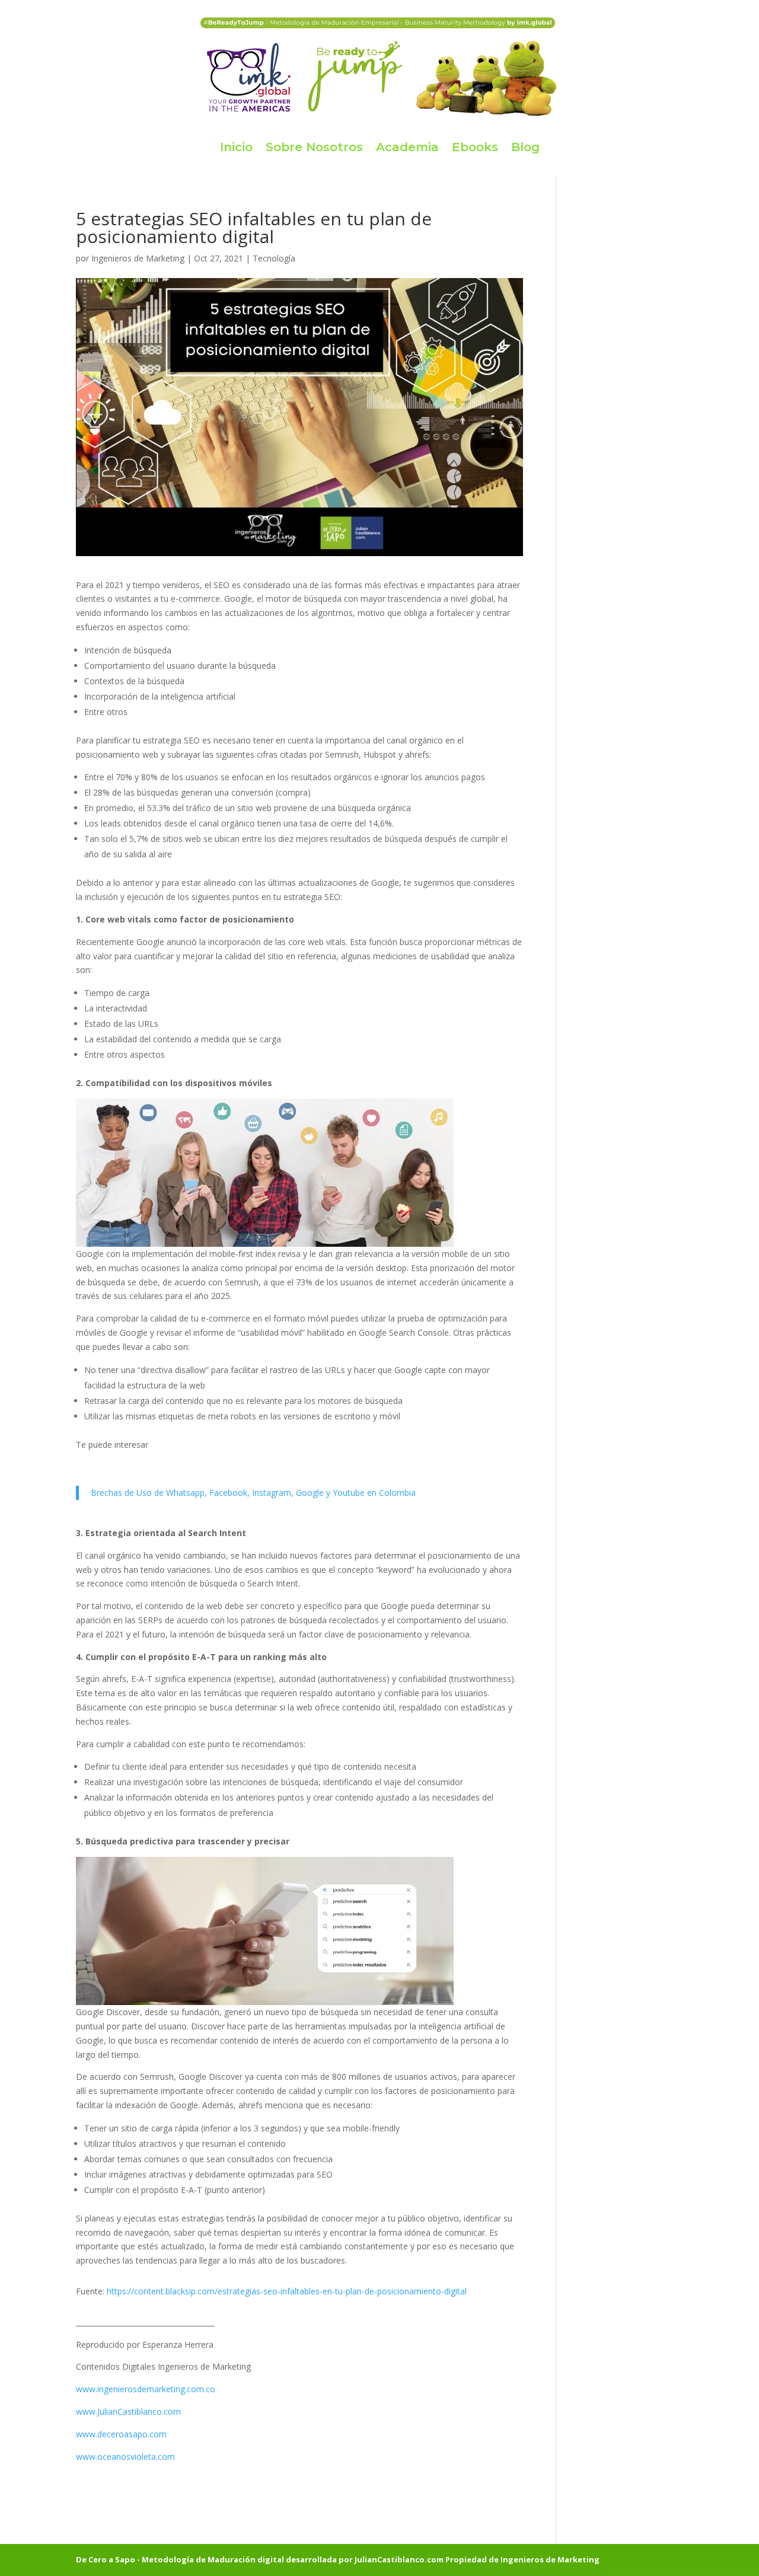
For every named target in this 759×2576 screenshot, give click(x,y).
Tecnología (274, 258)
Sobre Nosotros (314, 147)
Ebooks (475, 147)
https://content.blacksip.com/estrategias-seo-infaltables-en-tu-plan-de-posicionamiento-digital (287, 2291)
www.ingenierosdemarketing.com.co (146, 2389)
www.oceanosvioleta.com (125, 2457)
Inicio (236, 147)
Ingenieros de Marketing (138, 258)
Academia (407, 147)
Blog (525, 147)
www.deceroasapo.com (121, 2434)
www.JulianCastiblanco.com (128, 2411)
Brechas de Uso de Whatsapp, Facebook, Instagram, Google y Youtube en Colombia (253, 1493)
